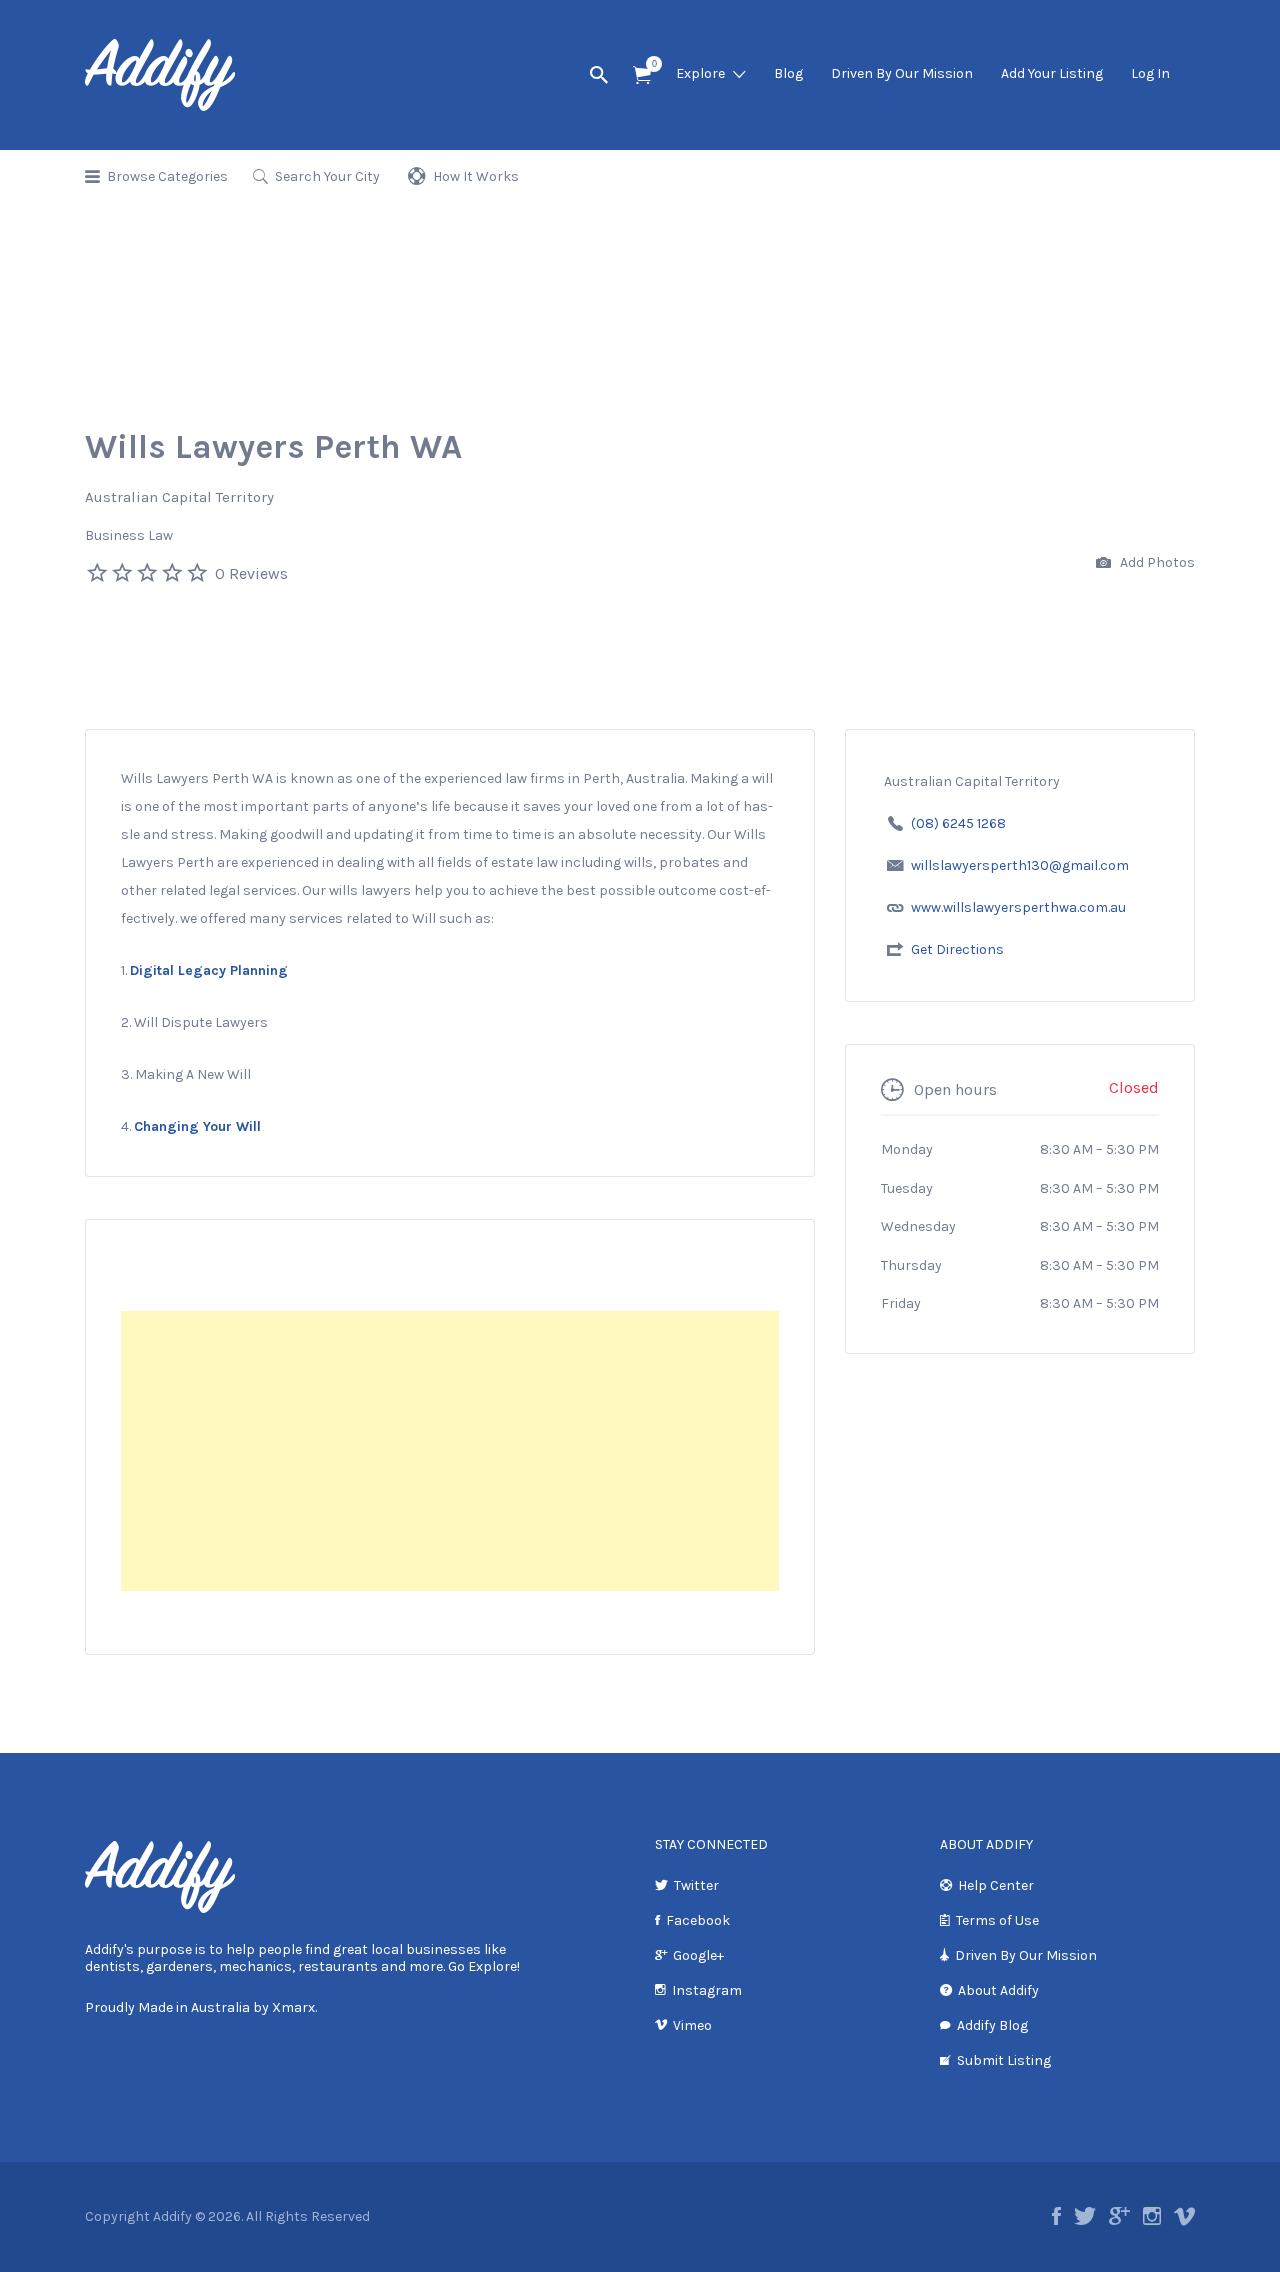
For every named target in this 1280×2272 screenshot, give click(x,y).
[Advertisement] (450, 1451)
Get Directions (957, 949)
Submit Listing (1004, 2060)
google (1119, 2216)
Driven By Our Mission (902, 73)
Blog (788, 73)
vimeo (1184, 2216)
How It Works (476, 176)
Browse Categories (167, 176)
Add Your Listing (1052, 73)
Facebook (698, 1920)
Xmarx (293, 2007)
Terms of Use (997, 1920)
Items (642, 75)
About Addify (998, 1990)
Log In (1150, 73)
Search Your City (327, 176)
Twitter (696, 1885)
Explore (700, 73)
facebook (1056, 2216)
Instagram (707, 1990)
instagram (1152, 2216)
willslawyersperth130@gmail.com (1020, 865)
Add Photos (1156, 562)
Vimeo (692, 2025)
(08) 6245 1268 (958, 823)
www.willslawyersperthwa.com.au (1018, 907)
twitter (1085, 2216)
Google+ (698, 1955)
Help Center (996, 1885)
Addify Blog (992, 2025)
